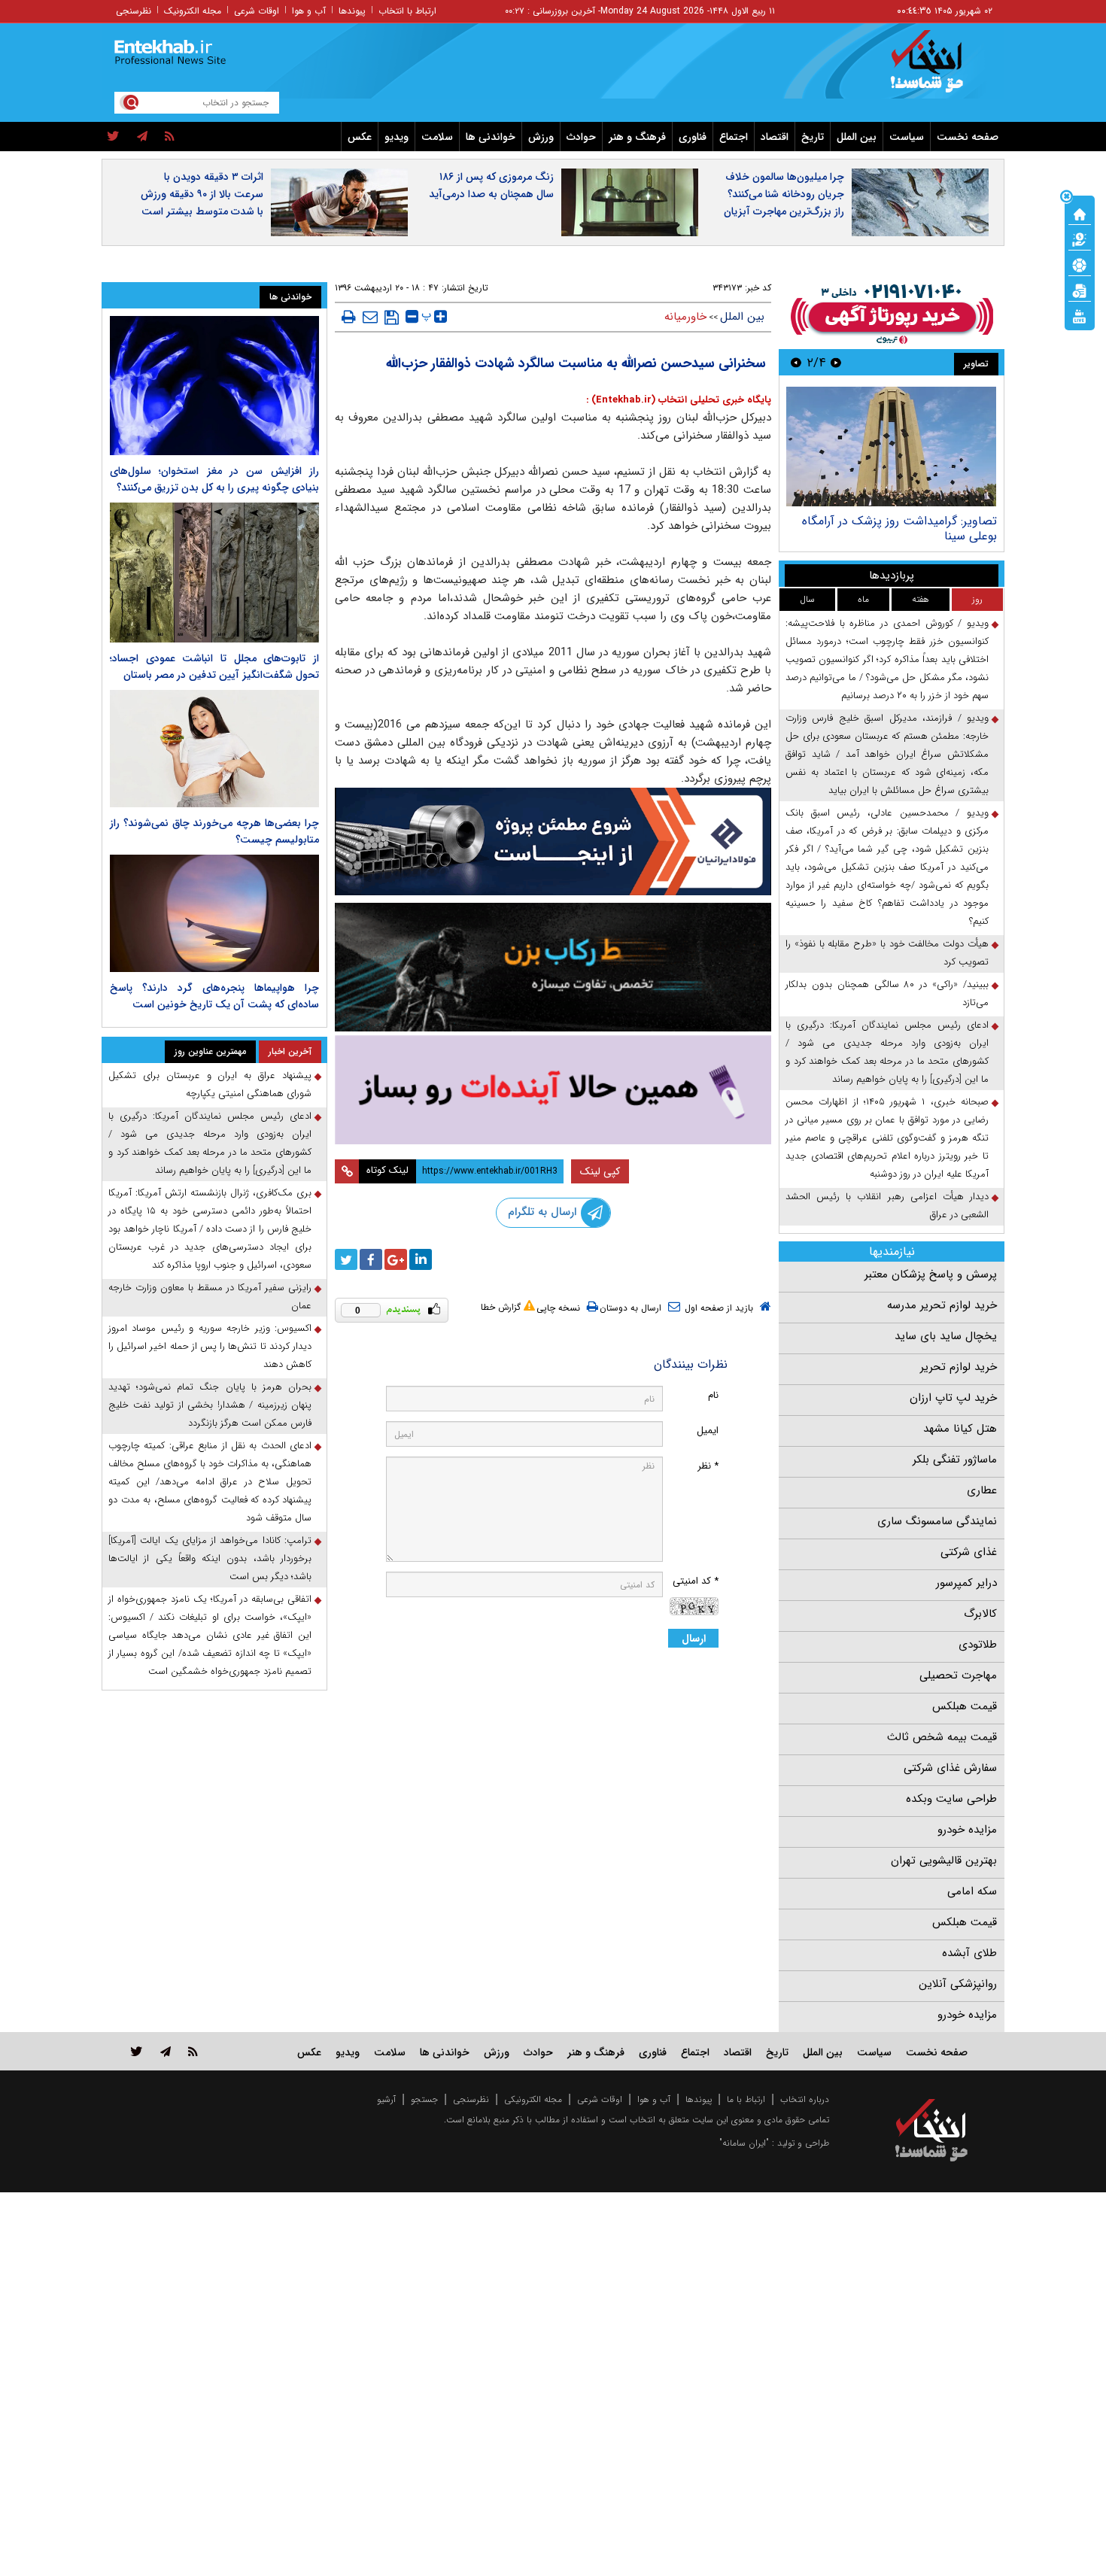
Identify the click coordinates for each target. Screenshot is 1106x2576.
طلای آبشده (969, 1953)
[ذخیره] (392, 317)
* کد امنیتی (696, 1581)
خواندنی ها (491, 137)
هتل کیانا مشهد (960, 1429)
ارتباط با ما (746, 2099)
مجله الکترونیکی (533, 2099)
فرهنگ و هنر (637, 137)
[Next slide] (796, 362)
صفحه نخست (968, 137)
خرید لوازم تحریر (959, 1367)
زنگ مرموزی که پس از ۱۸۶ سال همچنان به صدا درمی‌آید (491, 185)
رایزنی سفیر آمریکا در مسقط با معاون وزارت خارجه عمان (210, 1297)
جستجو (424, 2099)
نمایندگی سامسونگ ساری (937, 1521)
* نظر (708, 1466)
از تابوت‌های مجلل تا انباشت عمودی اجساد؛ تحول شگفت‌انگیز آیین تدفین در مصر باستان (214, 667)
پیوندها (352, 11)
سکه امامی (972, 1891)
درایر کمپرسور (966, 1583)
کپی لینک (600, 1171)
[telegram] (142, 137)
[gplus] (396, 1259)
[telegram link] (166, 2051)
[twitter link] (137, 2051)
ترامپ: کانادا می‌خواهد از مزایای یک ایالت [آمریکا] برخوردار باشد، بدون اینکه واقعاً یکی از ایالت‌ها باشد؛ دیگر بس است (210, 1558)
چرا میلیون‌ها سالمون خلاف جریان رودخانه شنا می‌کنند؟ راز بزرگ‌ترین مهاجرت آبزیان (784, 194)
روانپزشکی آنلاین (958, 1984)
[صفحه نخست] (1080, 213)
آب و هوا (309, 11)
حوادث (581, 137)
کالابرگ (980, 1614)
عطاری (982, 1490)
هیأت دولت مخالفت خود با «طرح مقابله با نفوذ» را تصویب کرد (887, 953)
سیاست (907, 137)
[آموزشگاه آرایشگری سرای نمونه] (553, 1090)
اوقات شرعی (257, 11)
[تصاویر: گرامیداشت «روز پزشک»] (891, 447)
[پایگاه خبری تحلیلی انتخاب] (939, 68)
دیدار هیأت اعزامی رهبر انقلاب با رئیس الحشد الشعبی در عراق (887, 1206)
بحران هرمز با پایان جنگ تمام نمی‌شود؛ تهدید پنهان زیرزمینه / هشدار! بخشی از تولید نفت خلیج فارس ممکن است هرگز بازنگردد (210, 1405)
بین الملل (857, 137)
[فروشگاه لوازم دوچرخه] (553, 967)
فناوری (693, 137)
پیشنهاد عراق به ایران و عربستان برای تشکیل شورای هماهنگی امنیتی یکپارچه (210, 1084)
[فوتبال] (1080, 264)
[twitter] (113, 137)
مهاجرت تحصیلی (958, 1675)
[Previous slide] (836, 362)
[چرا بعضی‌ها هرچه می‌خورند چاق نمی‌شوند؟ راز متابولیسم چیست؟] (214, 749)
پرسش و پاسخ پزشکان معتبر (931, 1274)
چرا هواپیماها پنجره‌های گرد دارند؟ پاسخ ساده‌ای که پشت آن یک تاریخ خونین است (214, 996)
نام (713, 1395)
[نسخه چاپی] (349, 317)
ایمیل (708, 1431)
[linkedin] (421, 1259)
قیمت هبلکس (965, 1706)
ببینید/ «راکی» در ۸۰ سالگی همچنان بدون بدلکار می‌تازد (887, 993)
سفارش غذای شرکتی (950, 1768)
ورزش (541, 137)
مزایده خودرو (967, 1830)
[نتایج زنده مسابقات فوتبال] (1080, 315)
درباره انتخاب (805, 2099)
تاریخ (813, 137)
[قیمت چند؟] (1080, 238)
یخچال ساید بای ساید (946, 1336)
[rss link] (193, 2051)
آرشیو (386, 2099)
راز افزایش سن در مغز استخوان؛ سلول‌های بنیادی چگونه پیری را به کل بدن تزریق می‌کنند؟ (214, 479)
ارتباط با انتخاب (407, 11)
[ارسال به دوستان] (370, 317)
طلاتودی (978, 1645)
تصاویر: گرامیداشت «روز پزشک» (918, 521)
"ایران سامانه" (744, 2143)
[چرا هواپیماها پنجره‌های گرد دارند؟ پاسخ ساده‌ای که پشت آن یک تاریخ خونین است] (214, 913)
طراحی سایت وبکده (951, 1799)
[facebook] (371, 1259)
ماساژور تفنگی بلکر (955, 1460)
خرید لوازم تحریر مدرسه (942, 1305)
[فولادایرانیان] (553, 841)
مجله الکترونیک (193, 11)
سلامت (437, 137)
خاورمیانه (685, 317)
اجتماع (734, 137)
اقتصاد (775, 137)
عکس (360, 137)
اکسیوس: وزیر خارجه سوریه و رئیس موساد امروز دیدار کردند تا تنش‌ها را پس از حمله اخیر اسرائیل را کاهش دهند (210, 1346)
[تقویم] (1080, 290)
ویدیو (397, 137)
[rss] (170, 137)
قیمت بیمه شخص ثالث (942, 1737)
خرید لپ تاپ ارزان (953, 1398)
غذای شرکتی (969, 1552)
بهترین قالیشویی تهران (944, 1861)
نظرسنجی (134, 11)
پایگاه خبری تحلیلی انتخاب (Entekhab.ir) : (679, 400)
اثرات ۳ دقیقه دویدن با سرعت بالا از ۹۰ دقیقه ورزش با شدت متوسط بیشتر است (202, 194)
